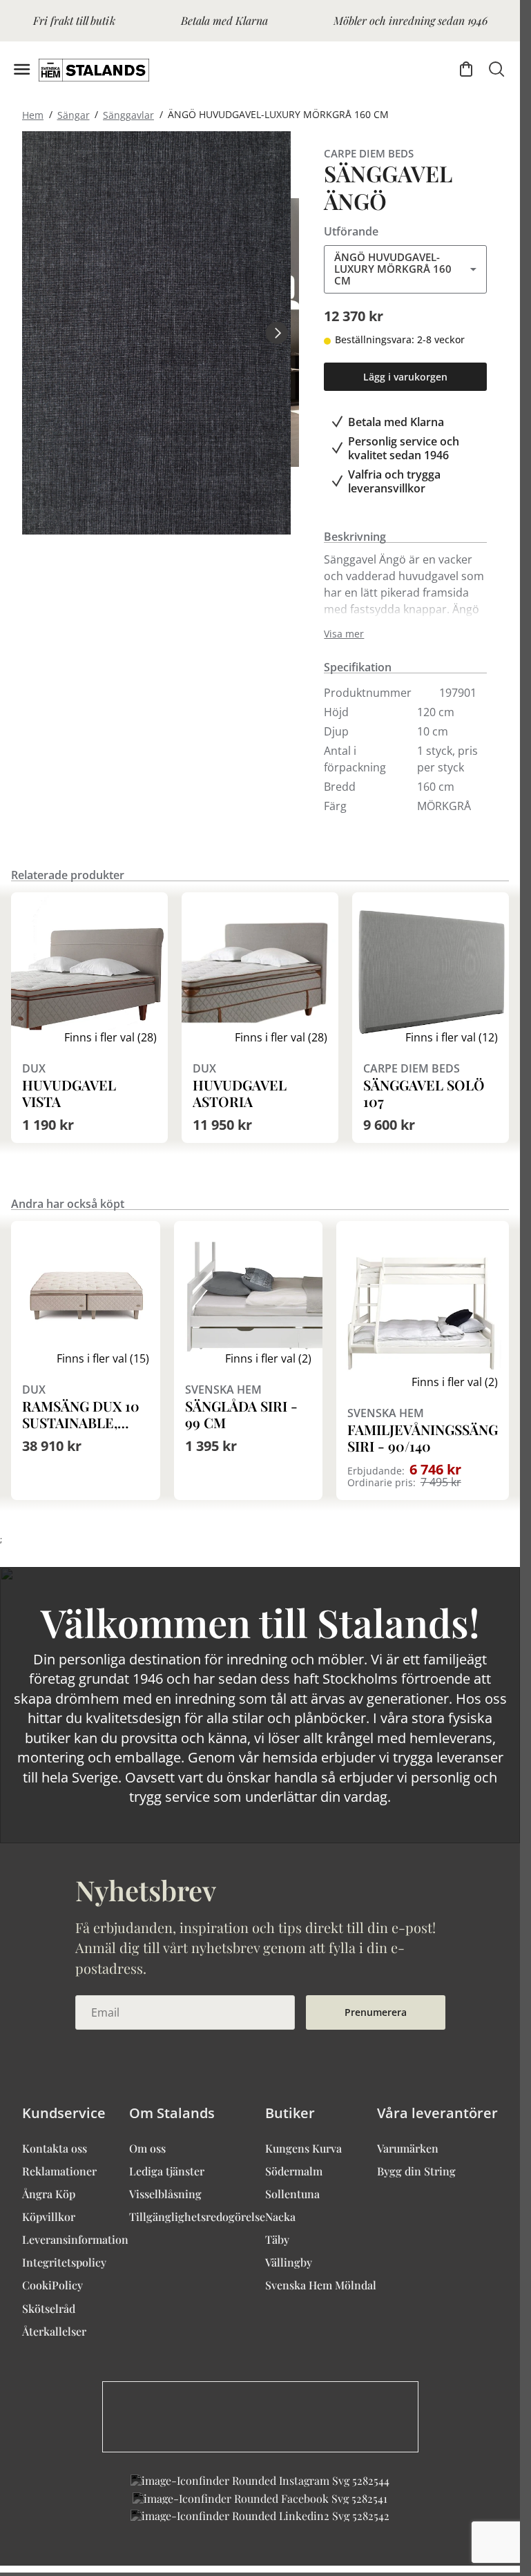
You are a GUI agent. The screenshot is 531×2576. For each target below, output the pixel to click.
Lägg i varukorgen (405, 377)
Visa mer (344, 634)
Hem (33, 114)
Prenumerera (376, 2012)
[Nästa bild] (277, 333)
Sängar (74, 114)
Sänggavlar (128, 114)
